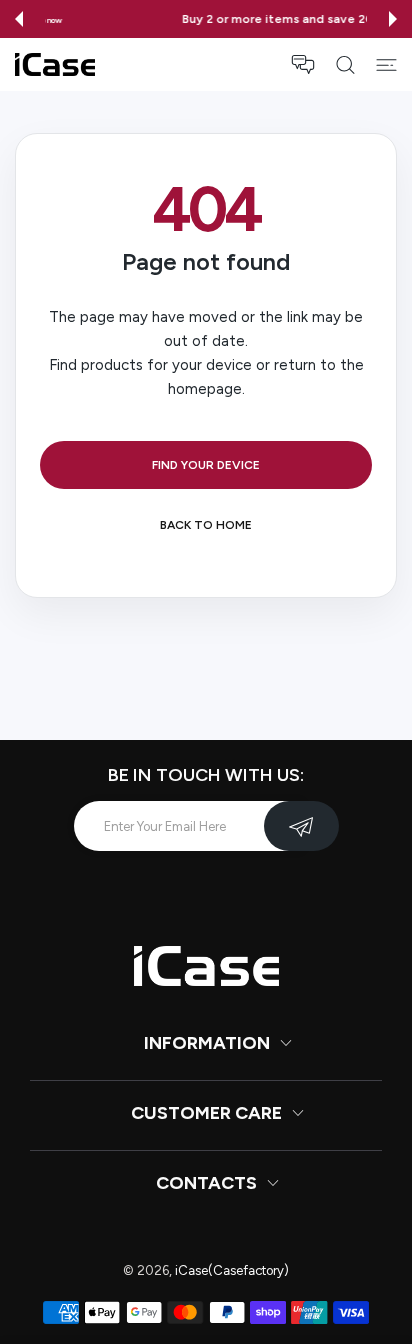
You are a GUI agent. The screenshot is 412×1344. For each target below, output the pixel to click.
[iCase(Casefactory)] (55, 64)
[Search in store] (345, 65)
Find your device (206, 465)
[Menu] (386, 65)
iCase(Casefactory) (232, 1270)
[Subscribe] (301, 826)
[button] (19, 19)
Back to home (206, 525)
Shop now (319, 20)
